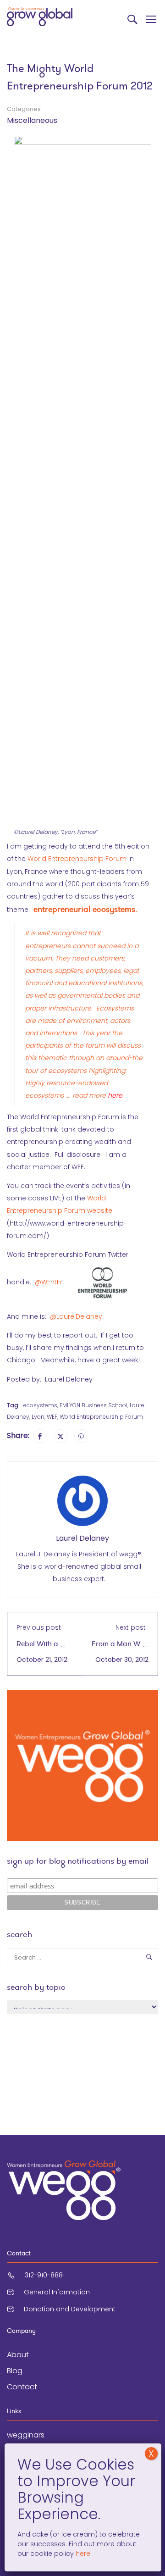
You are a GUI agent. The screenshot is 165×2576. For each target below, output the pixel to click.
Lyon (38, 1417)
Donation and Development (70, 2309)
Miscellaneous (32, 120)
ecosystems (40, 1405)
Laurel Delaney (82, 1538)
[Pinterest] (81, 1436)
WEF (52, 1417)
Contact (22, 2387)
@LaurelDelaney (76, 1316)
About (18, 2355)
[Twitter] (60, 1436)
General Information (57, 2292)
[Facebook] (40, 1436)
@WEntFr (49, 1282)
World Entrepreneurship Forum (77, 859)
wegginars (26, 2435)
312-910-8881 (45, 2275)
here (82, 2554)
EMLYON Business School (93, 1405)
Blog (15, 2371)
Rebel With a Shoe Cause (37, 1649)
